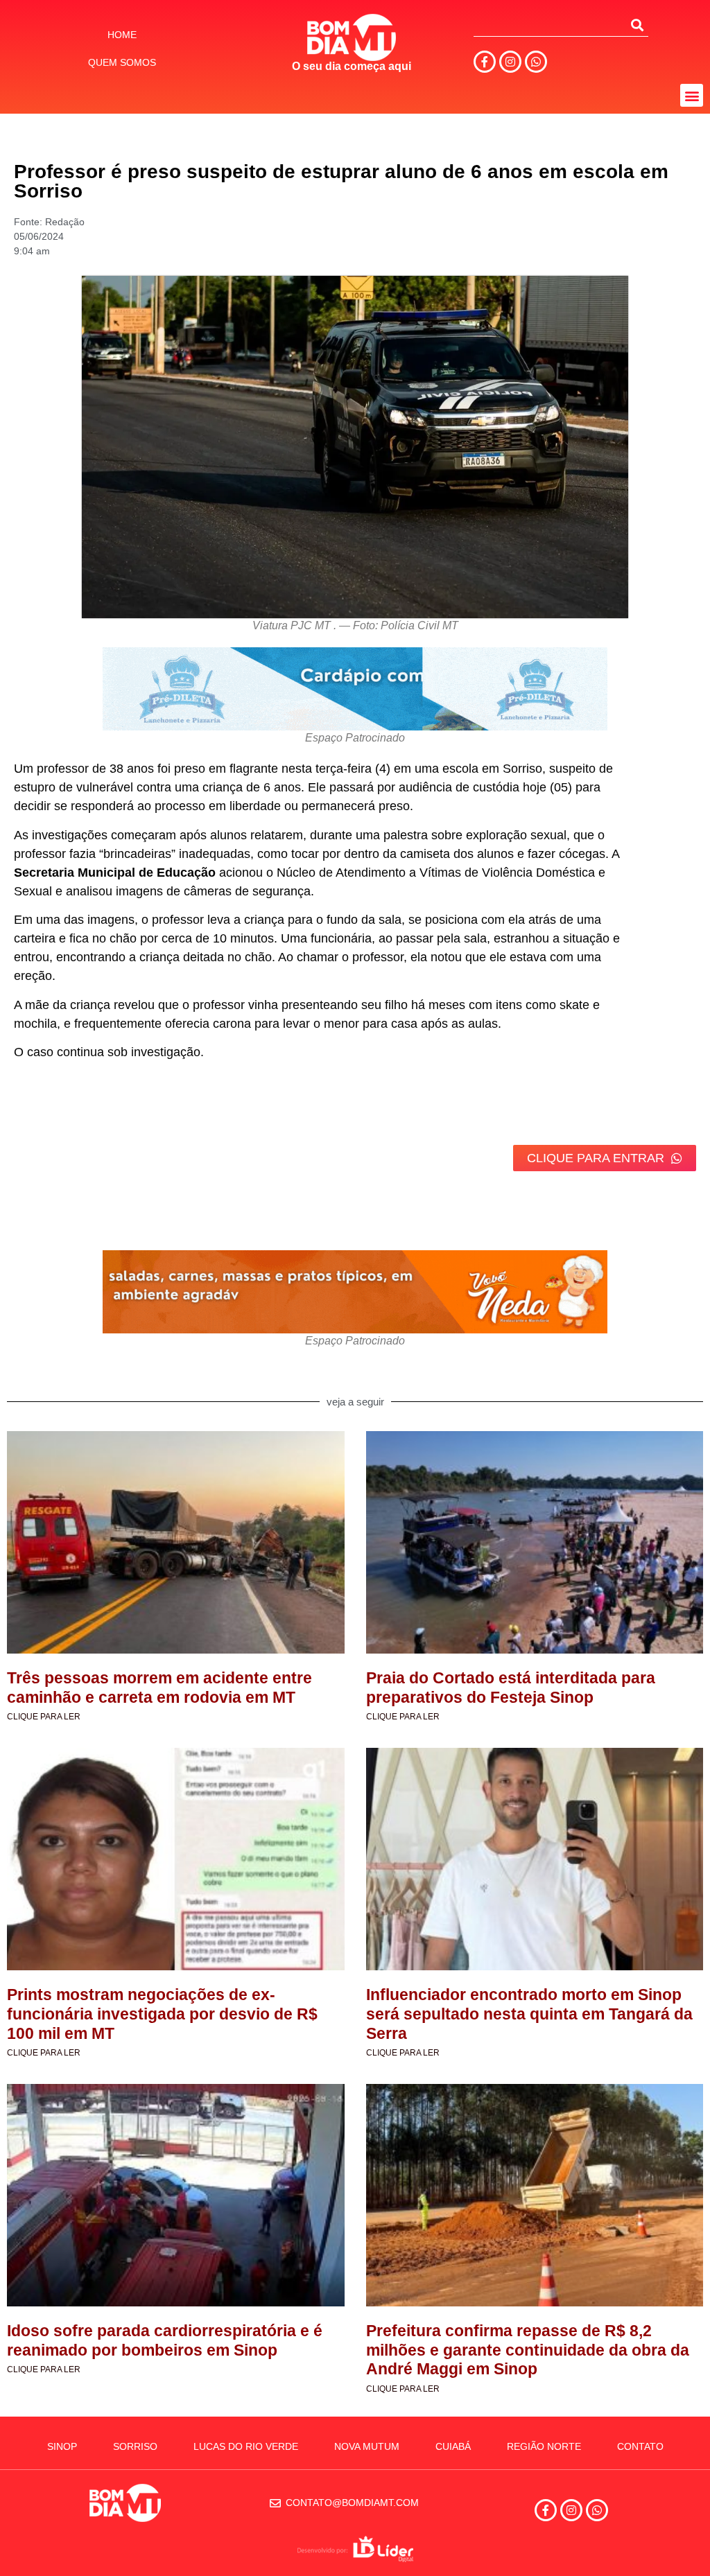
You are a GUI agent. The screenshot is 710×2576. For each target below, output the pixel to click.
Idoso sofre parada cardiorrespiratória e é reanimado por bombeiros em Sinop (165, 2340)
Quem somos (122, 62)
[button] (692, 95)
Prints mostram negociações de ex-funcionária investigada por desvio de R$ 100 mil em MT (162, 2014)
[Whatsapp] (536, 62)
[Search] (637, 25)
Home (122, 35)
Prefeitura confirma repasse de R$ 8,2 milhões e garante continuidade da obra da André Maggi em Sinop (528, 2350)
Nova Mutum (367, 2446)
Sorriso (135, 2446)
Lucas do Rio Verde (246, 2446)
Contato (640, 2446)
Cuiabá (453, 2446)
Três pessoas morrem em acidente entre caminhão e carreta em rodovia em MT (159, 1688)
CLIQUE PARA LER (44, 1717)
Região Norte (544, 2446)
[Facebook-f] (485, 62)
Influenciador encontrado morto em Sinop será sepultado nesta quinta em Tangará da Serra (529, 2014)
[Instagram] (510, 62)
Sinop (62, 2446)
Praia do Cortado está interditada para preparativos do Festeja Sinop (511, 1688)
